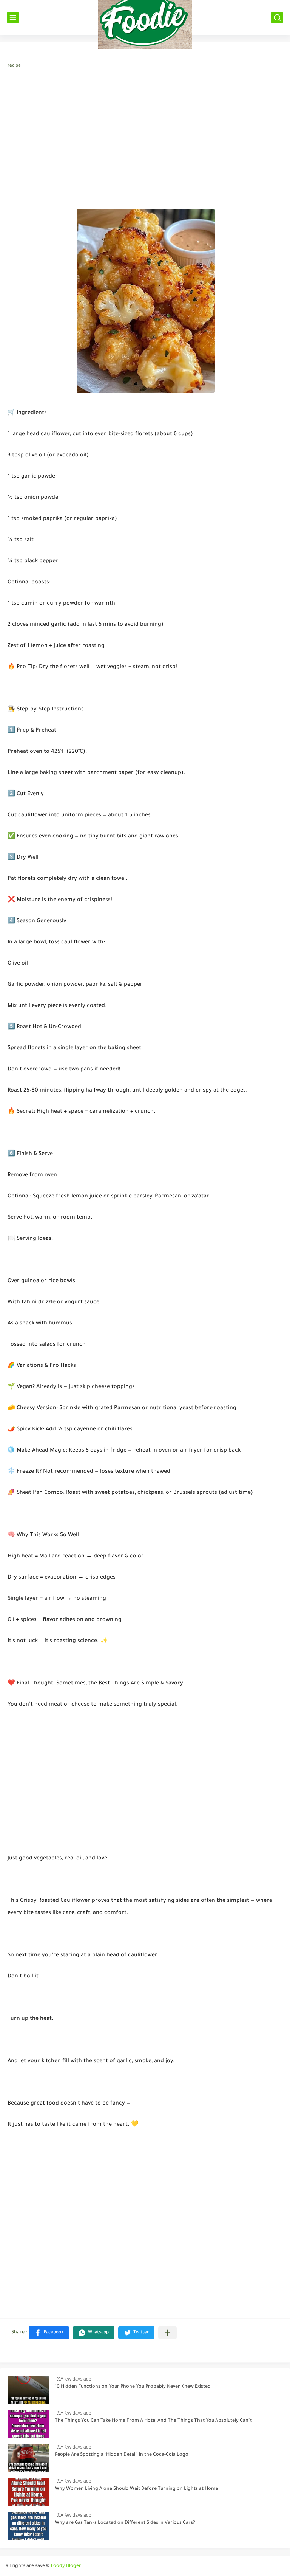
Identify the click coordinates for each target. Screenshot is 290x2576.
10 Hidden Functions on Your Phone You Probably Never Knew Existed (133, 2387)
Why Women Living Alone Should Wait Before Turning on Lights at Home (137, 2489)
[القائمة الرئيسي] (13, 18)
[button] (49, 2333)
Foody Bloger (66, 2566)
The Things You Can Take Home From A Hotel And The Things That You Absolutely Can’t (153, 2421)
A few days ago (76, 2379)
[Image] (28, 2390)
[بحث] (277, 18)
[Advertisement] (145, 147)
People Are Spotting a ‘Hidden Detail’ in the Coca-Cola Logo (122, 2455)
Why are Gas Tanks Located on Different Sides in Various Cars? (125, 2523)
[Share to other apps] (167, 2333)
